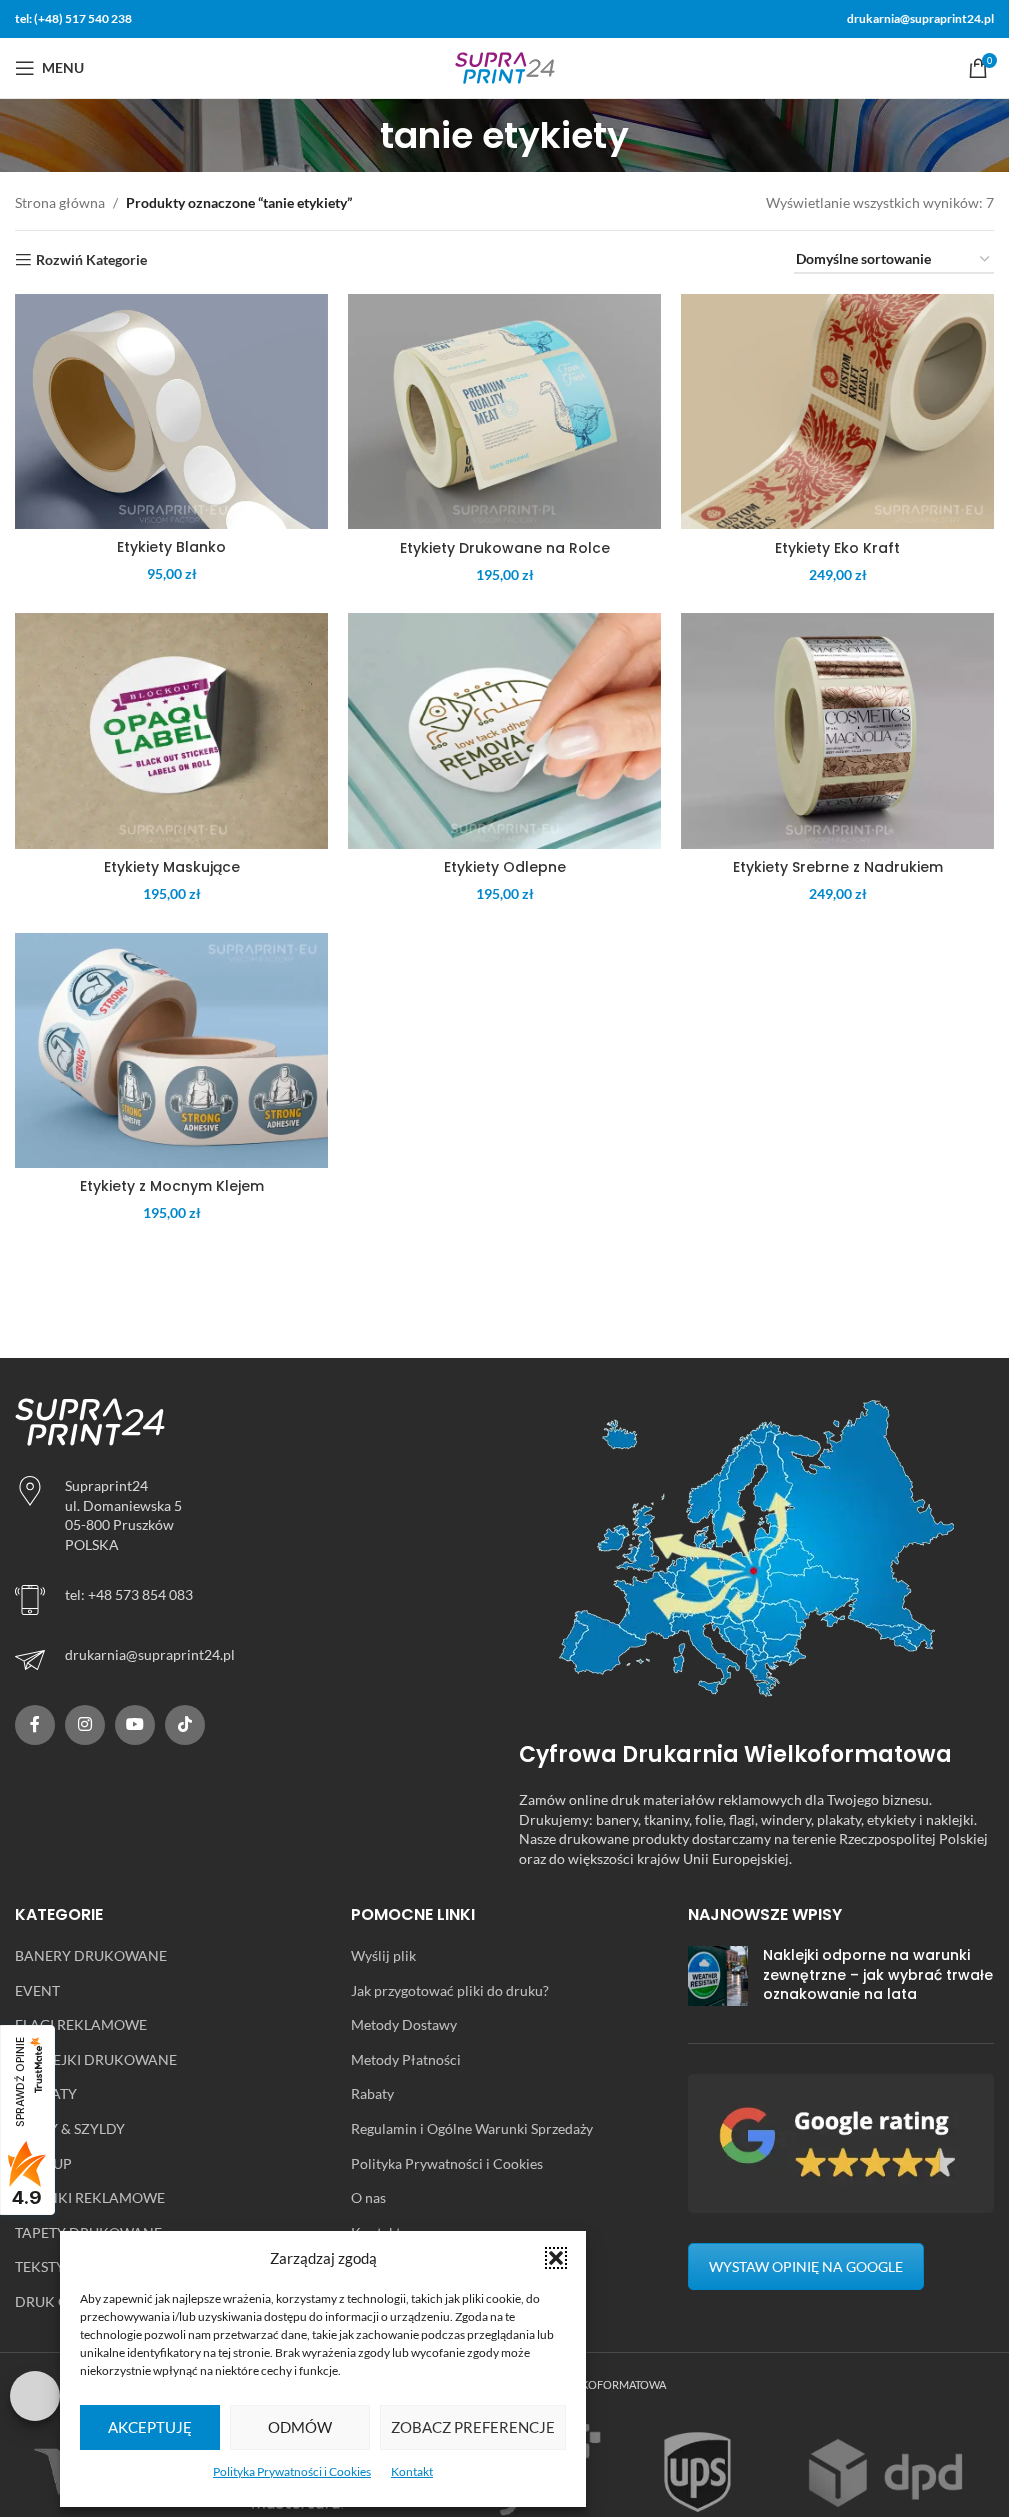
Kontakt (412, 2471)
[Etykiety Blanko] (171, 411)
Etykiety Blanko (171, 547)
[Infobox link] (252, 1660)
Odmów (300, 2427)
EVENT (37, 1990)
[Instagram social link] (85, 1725)
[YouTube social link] (135, 1725)
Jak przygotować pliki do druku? (450, 1990)
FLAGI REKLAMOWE (81, 2024)
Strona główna (60, 202)
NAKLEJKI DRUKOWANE (96, 2059)
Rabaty (372, 2093)
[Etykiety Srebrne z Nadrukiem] (837, 730)
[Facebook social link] (35, 1725)
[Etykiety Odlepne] (504, 730)
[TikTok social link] (185, 1725)
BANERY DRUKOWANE (91, 1955)
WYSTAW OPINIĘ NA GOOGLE (806, 2266)
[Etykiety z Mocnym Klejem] (171, 1050)
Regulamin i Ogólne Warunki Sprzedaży (472, 2128)
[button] (556, 2258)
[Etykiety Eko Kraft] (837, 411)
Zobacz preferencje (473, 2427)
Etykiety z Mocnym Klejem (172, 1186)
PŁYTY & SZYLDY (70, 2128)
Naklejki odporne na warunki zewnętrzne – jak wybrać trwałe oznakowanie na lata (878, 1974)
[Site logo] (505, 66)
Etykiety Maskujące (172, 867)
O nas (368, 2197)
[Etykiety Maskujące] (171, 730)
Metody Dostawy (404, 2024)
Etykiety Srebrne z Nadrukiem (838, 867)
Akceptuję (150, 2427)
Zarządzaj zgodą (35, 2396)
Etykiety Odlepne (505, 867)
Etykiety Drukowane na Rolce (505, 548)
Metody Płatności (406, 2059)
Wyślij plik (383, 1955)
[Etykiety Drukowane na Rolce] (504, 411)
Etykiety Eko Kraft (837, 548)
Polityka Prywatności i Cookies (292, 2471)
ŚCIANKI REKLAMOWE (90, 2197)
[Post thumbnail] (718, 1979)
